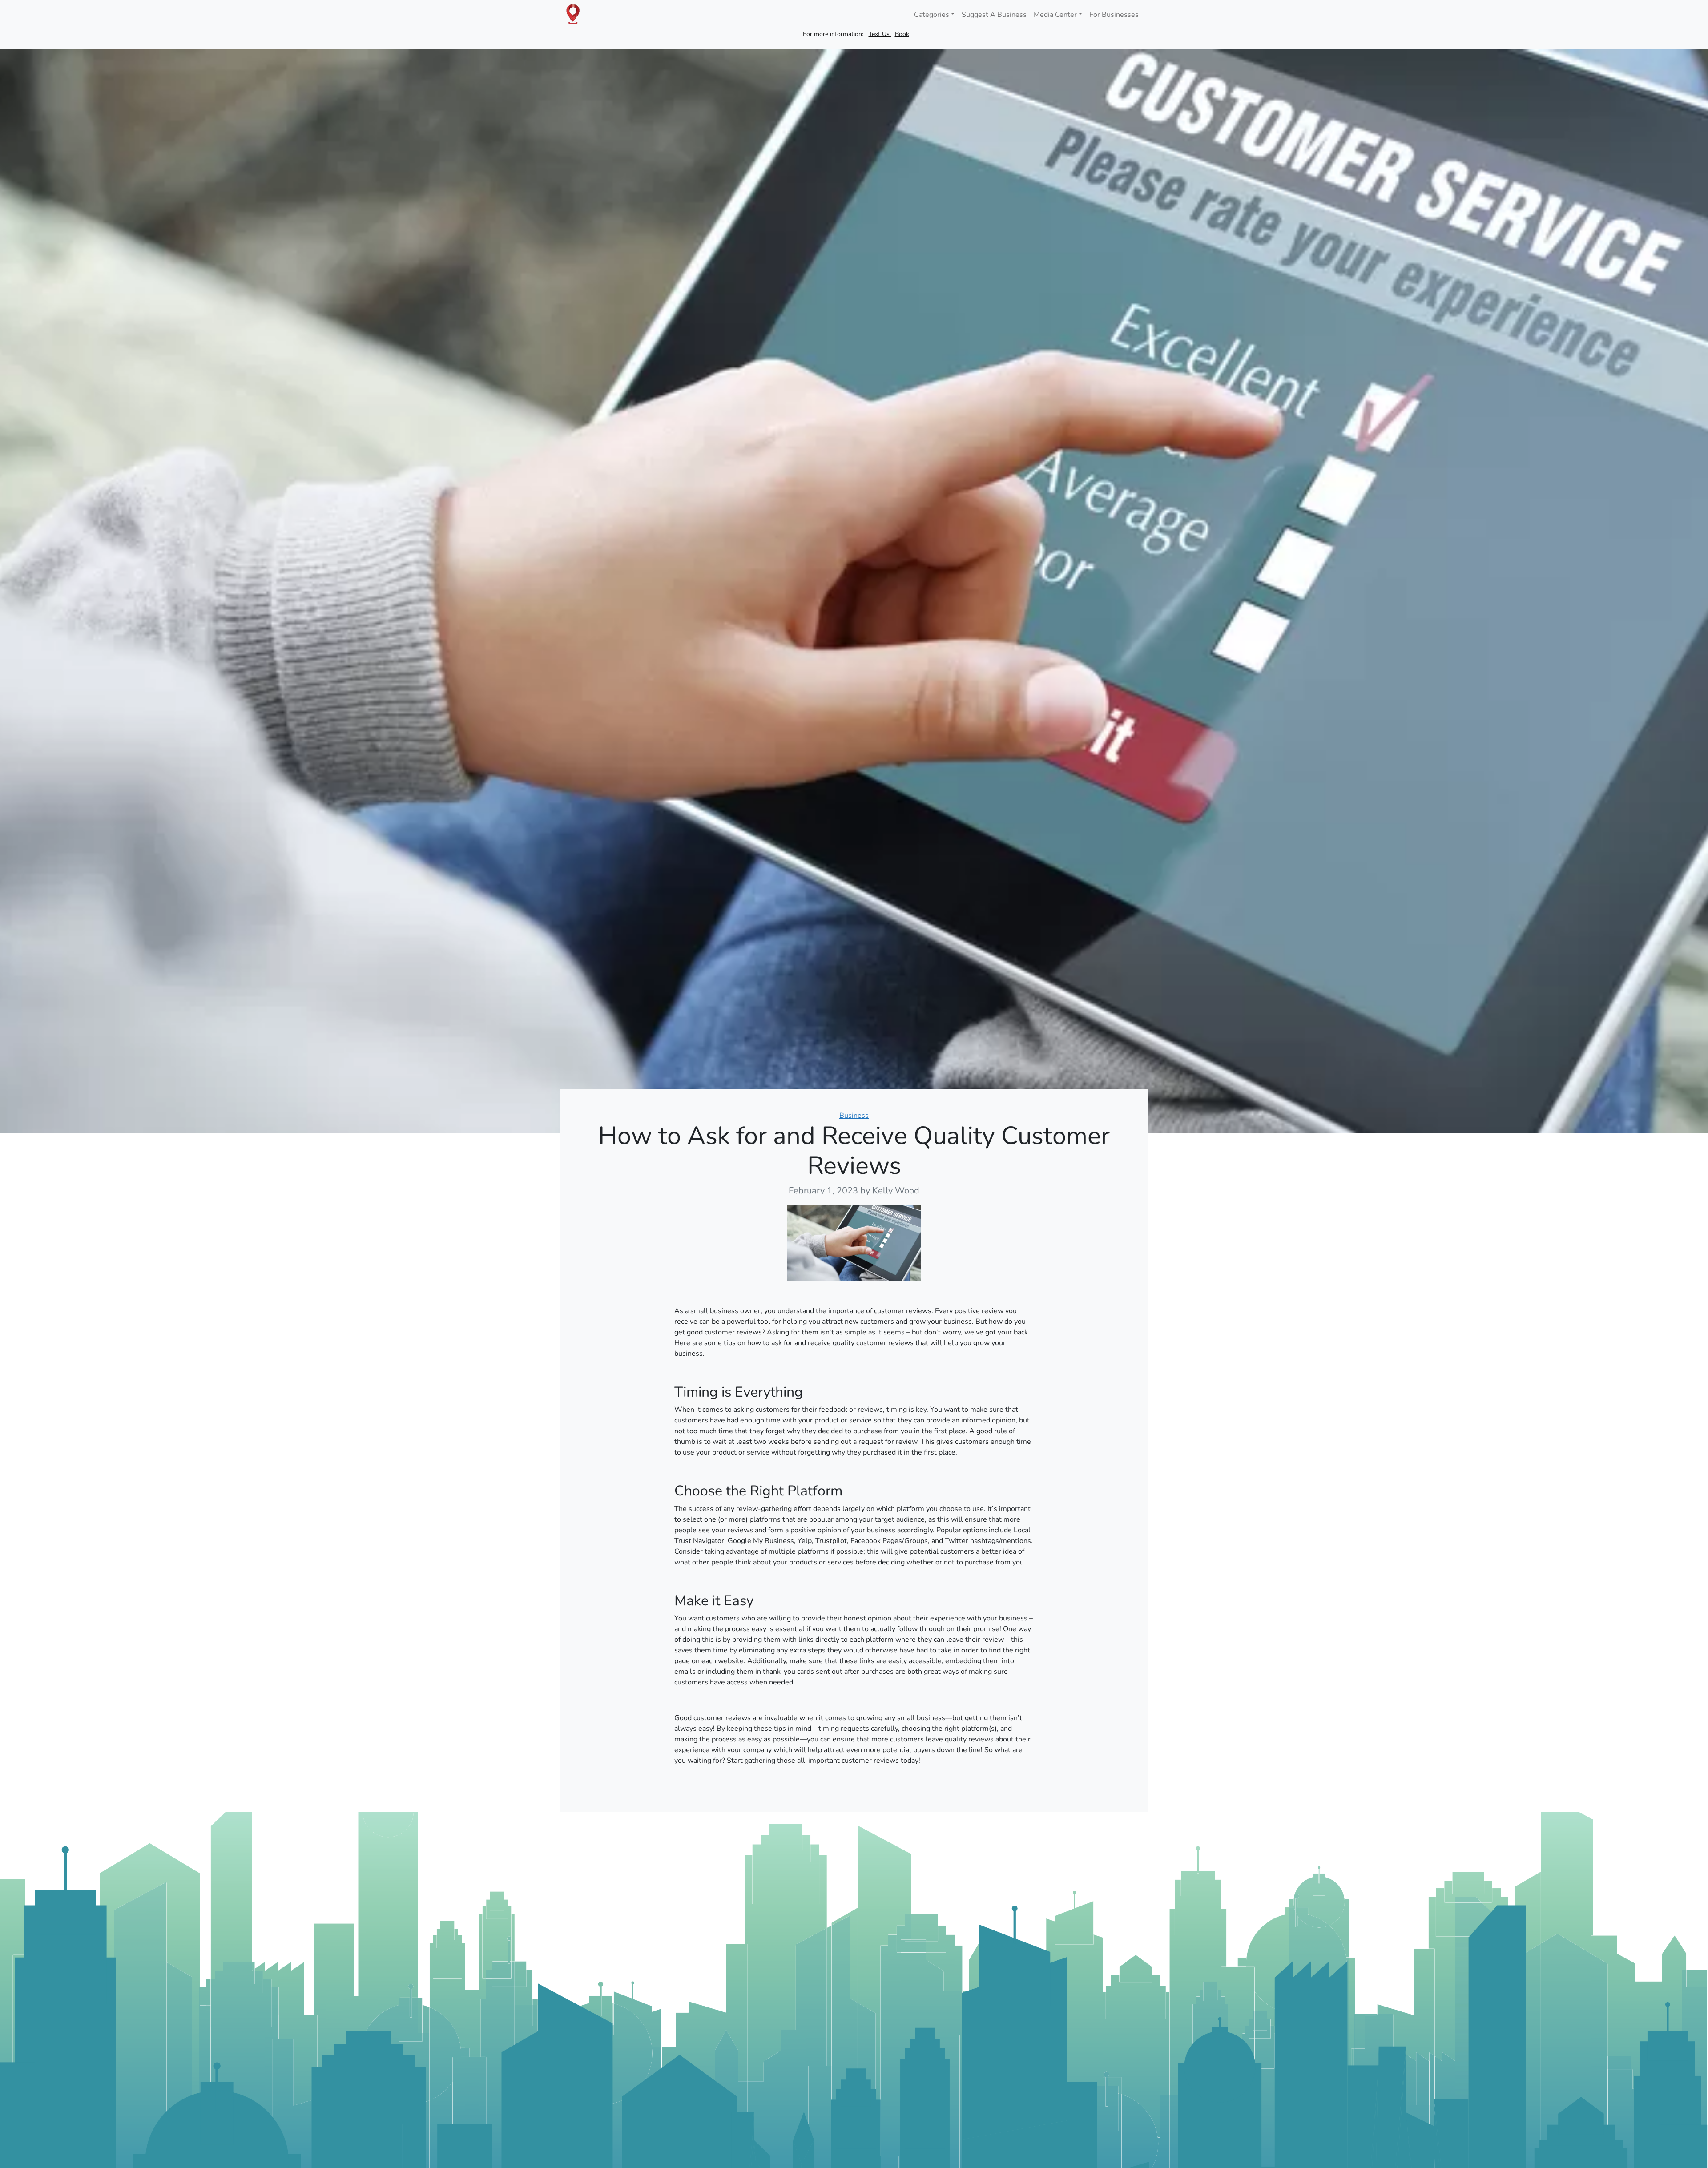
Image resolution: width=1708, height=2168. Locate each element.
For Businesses (1114, 15)
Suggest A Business (994, 15)
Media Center (1055, 15)
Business (854, 1116)
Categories (932, 15)
